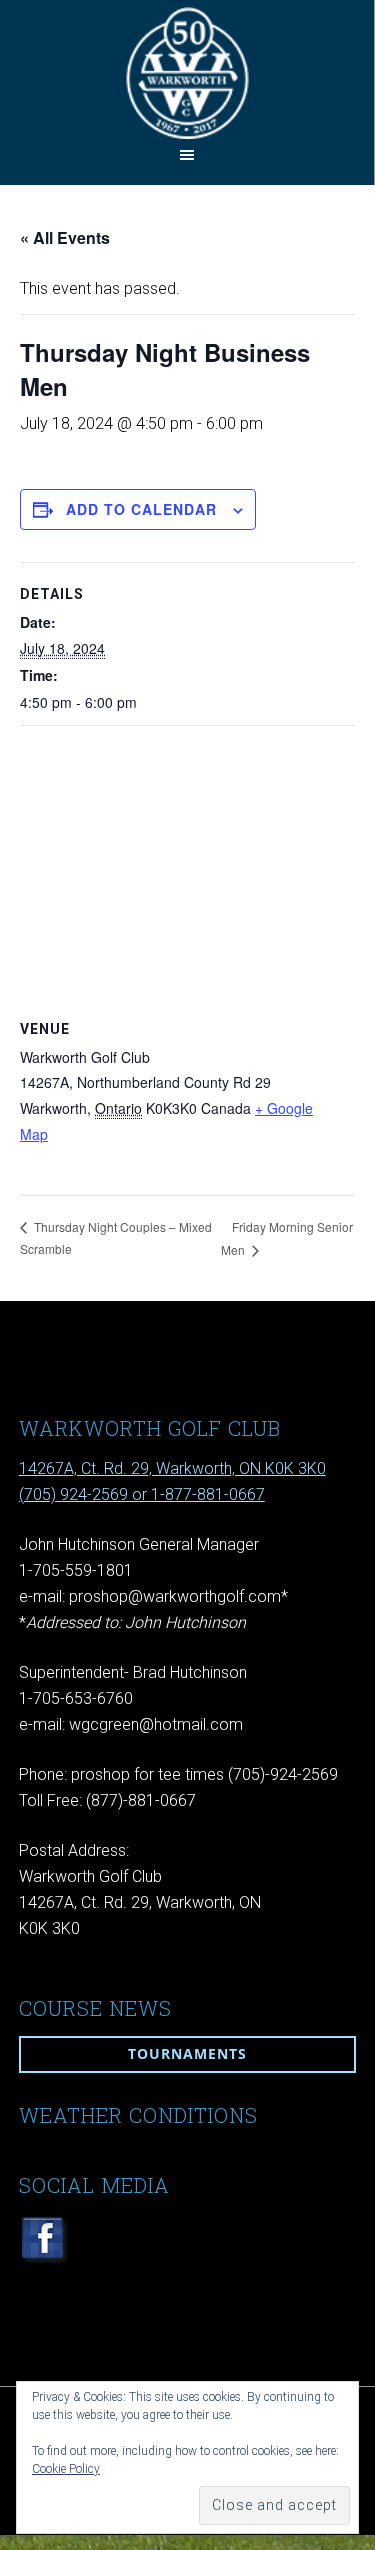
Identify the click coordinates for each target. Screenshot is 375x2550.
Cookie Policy (66, 2469)
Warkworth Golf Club (187, 72)
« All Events (65, 237)
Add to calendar (141, 509)
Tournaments (187, 2053)
